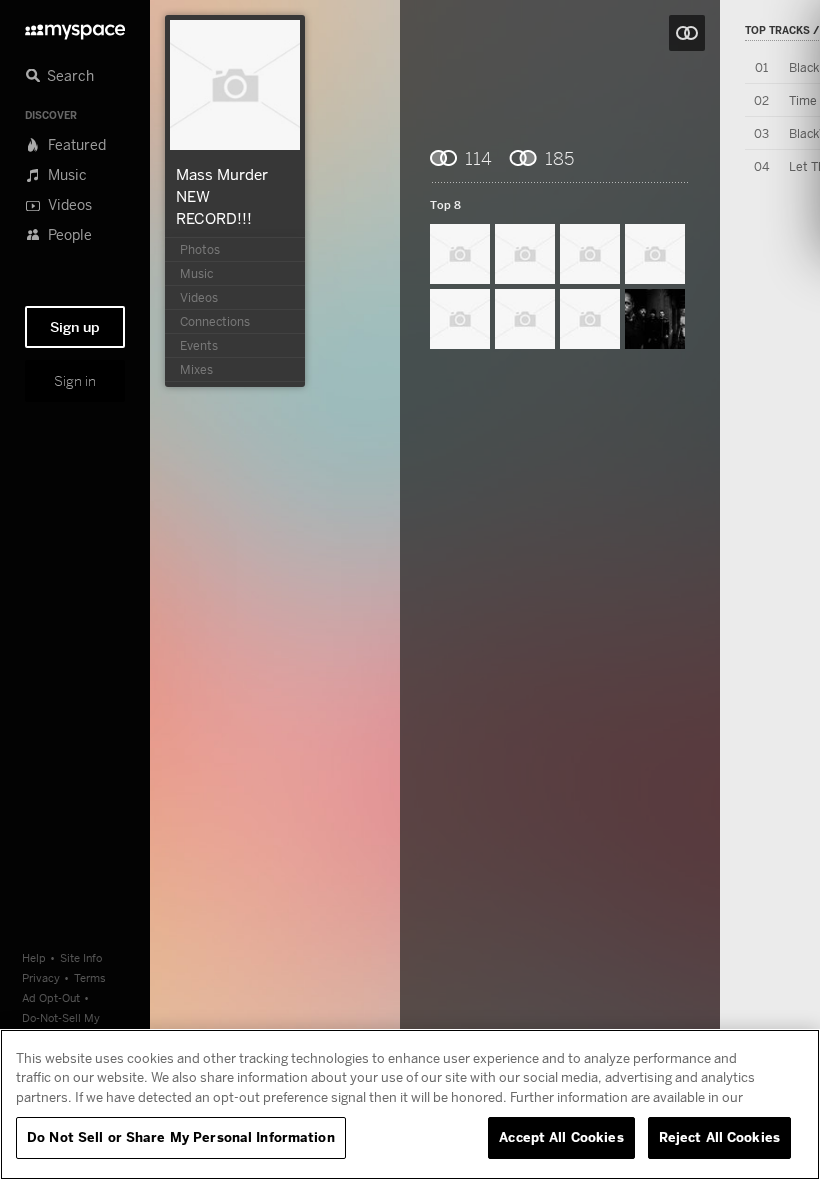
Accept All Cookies (561, 1137)
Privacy (41, 977)
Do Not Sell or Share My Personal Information (181, 1137)
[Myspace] (75, 26)
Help (34, 957)
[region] (410, 1104)
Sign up (75, 327)
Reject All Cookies (719, 1137)
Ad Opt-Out (51, 997)
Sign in (75, 381)
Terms (90, 977)
